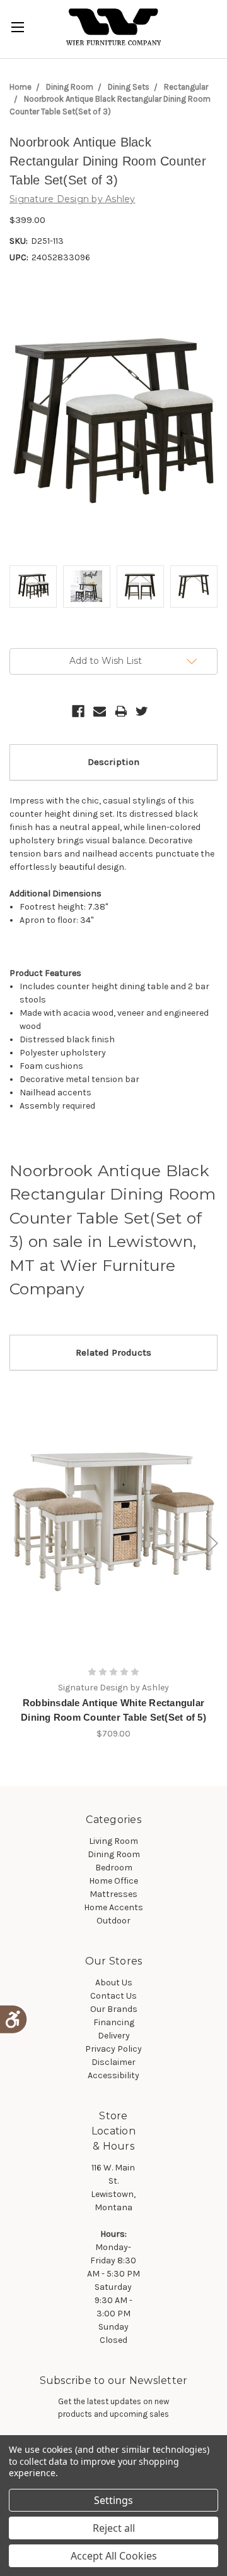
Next (212, 1544)
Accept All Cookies (114, 2556)
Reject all (114, 2528)
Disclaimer (113, 2062)
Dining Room (70, 87)
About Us (114, 1983)
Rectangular (186, 87)
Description (113, 762)
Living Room (113, 1841)
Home (20, 87)
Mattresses (113, 1894)
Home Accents (113, 1907)
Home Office (113, 1881)
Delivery (114, 2036)
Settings (113, 2500)
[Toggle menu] (17, 27)
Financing (114, 2022)
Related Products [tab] (113, 1352)
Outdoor (113, 1921)
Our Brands (114, 2009)
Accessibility (113, 2075)
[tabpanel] (114, 1562)
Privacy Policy (113, 2049)
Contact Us (113, 1996)
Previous (16, 1544)
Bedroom (114, 1868)
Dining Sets (129, 87)
